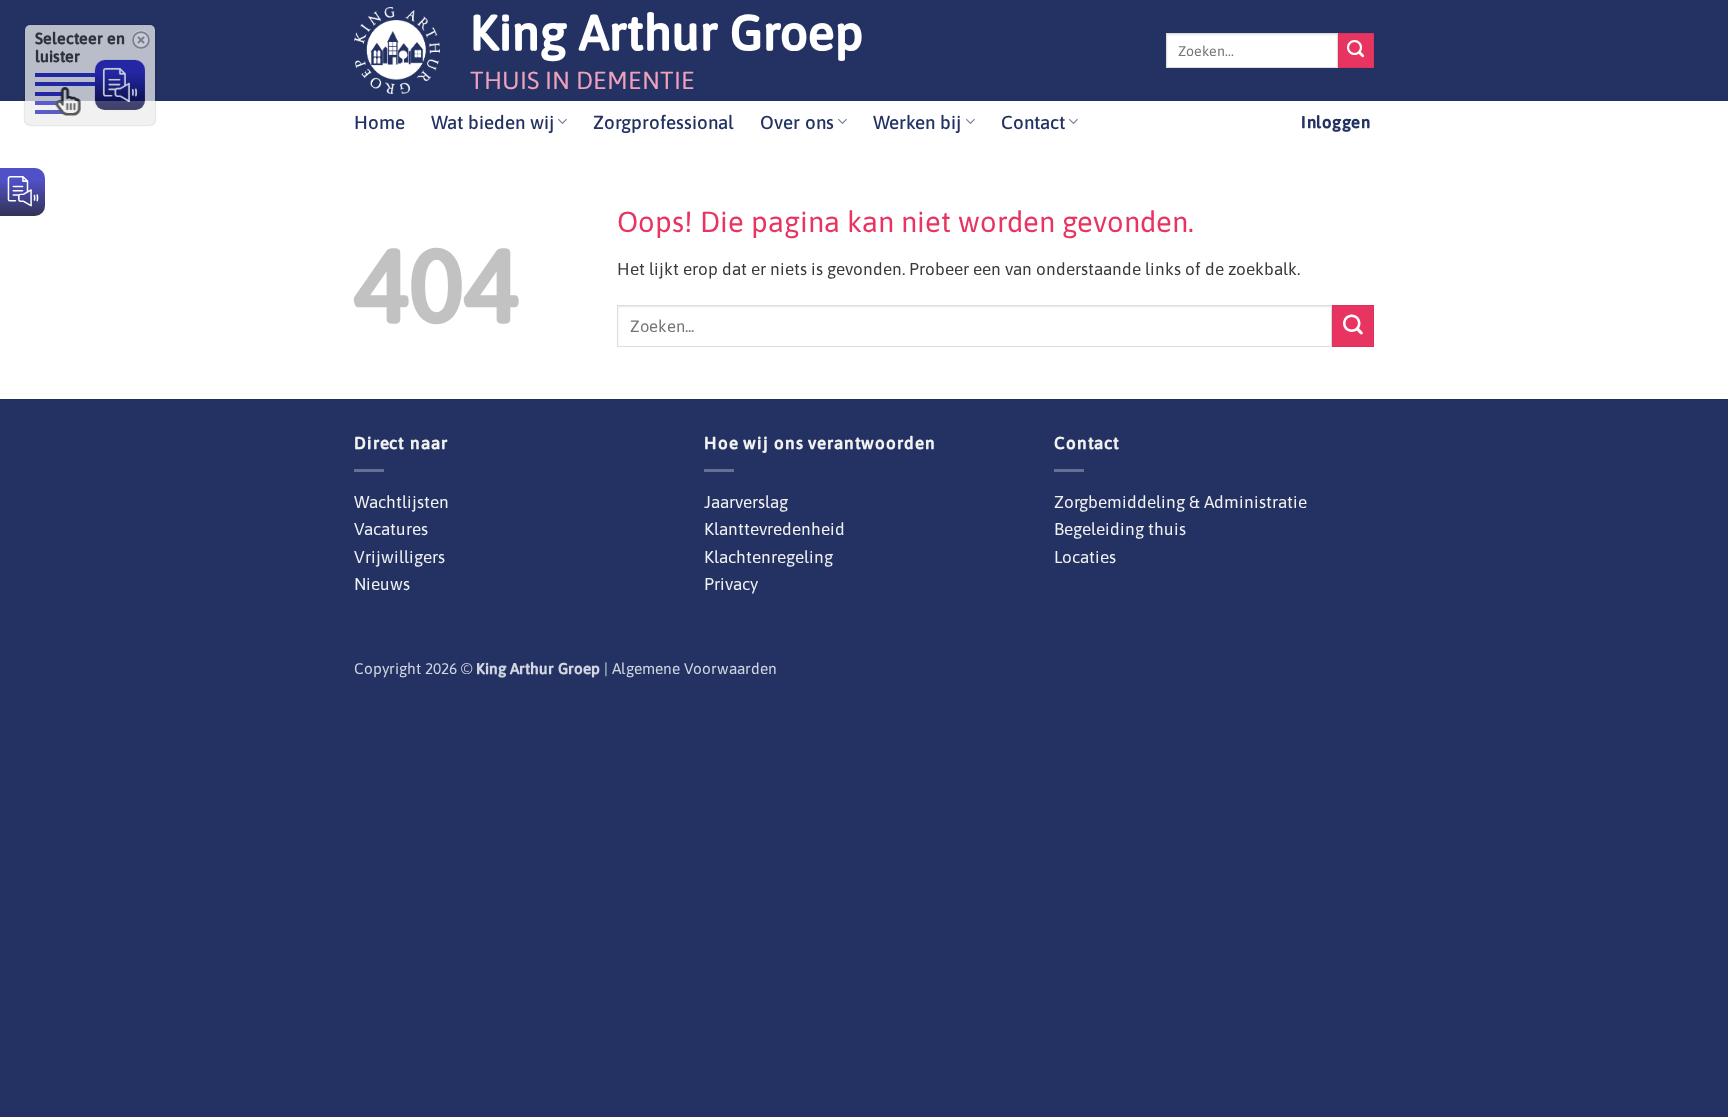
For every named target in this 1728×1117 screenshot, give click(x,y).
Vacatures (391, 529)
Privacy (731, 584)
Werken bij (917, 122)
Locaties (1085, 557)
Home (379, 122)
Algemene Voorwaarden (694, 668)
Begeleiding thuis (1120, 529)
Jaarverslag (746, 502)
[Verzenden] (1356, 51)
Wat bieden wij (492, 122)
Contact (1033, 122)
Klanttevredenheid (774, 529)
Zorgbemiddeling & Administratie (1180, 502)
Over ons (797, 122)
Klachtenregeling (768, 557)
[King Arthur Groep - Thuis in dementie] (397, 50)
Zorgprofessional (663, 122)
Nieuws (382, 584)
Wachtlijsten (401, 502)
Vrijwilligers (399, 557)
